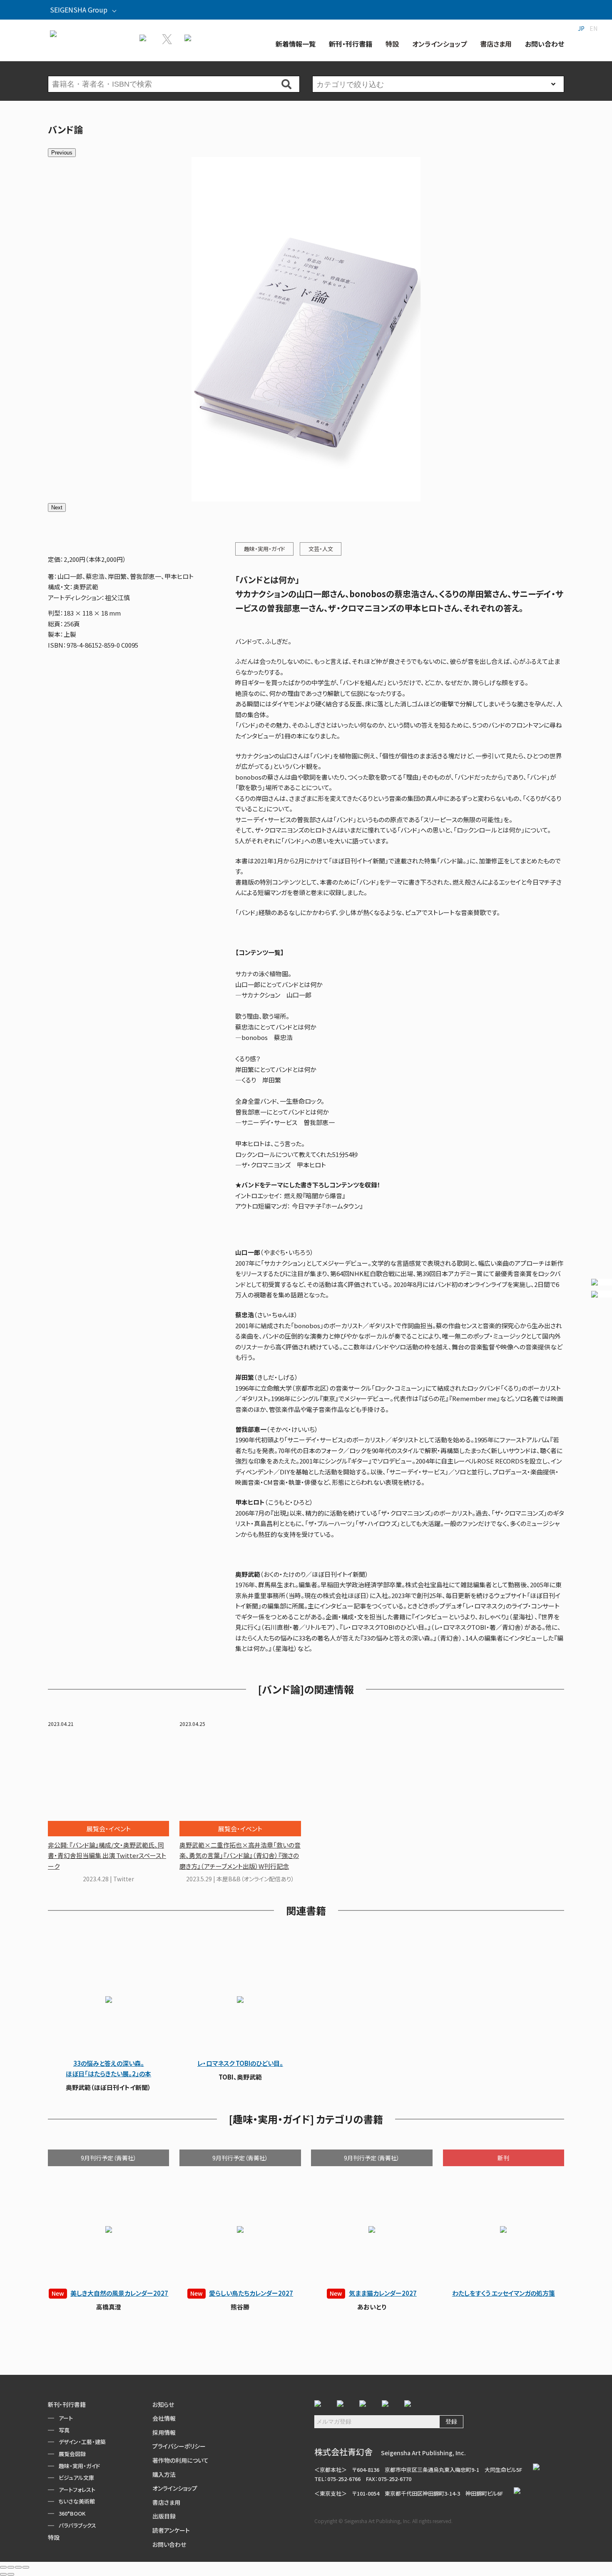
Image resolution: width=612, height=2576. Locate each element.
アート (66, 2418)
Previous (62, 153)
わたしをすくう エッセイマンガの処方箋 (504, 2293)
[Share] (11, 2567)
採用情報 (164, 2432)
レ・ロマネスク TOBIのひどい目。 (240, 2063)
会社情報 (164, 2418)
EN (593, 28)
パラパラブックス (77, 2525)
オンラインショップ (175, 2488)
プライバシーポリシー (179, 2446)
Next (57, 507)
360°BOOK (72, 2513)
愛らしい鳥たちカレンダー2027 (242, 2293)
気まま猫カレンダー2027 (373, 2293)
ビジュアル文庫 (76, 2477)
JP (581, 28)
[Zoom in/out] (26, 2567)
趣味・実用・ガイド (265, 549)
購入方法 (164, 2474)
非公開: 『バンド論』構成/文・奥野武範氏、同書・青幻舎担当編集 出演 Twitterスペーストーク (107, 1855)
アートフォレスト (77, 2490)
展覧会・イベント (109, 1829)
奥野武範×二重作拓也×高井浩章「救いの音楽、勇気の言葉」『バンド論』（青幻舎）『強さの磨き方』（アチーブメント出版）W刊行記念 (240, 1855)
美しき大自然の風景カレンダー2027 (110, 2293)
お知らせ (163, 2404)
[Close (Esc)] (3, 2567)
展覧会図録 (72, 2454)
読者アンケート (171, 2530)
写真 (64, 2430)
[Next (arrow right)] (11, 2574)
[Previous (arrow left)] (3, 2574)
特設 (54, 2537)
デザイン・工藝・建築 (82, 2442)
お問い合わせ (169, 2544)
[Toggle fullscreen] (18, 2567)
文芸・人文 (321, 549)
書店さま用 (166, 2502)
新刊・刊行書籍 (67, 2404)
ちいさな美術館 (77, 2501)
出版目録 (164, 2516)
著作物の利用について (180, 2460)
